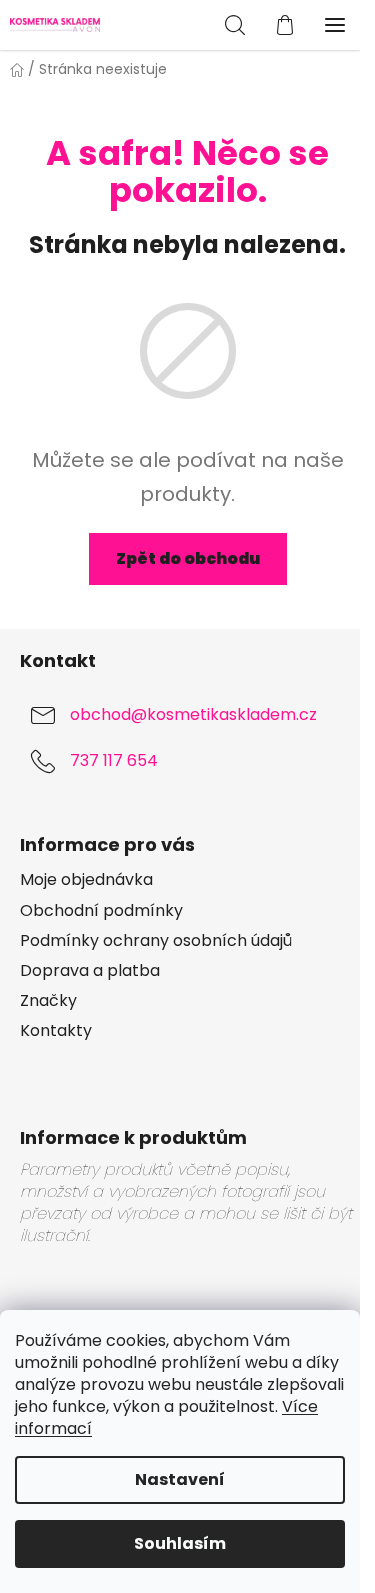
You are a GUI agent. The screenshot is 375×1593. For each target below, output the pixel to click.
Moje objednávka (86, 880)
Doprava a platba (90, 971)
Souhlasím (180, 1543)
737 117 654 (114, 760)
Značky (48, 1001)
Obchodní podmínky (101, 911)
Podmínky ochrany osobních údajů (156, 941)
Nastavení (180, 1479)
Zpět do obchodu (188, 558)
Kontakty (56, 1031)
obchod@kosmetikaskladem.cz (193, 714)
